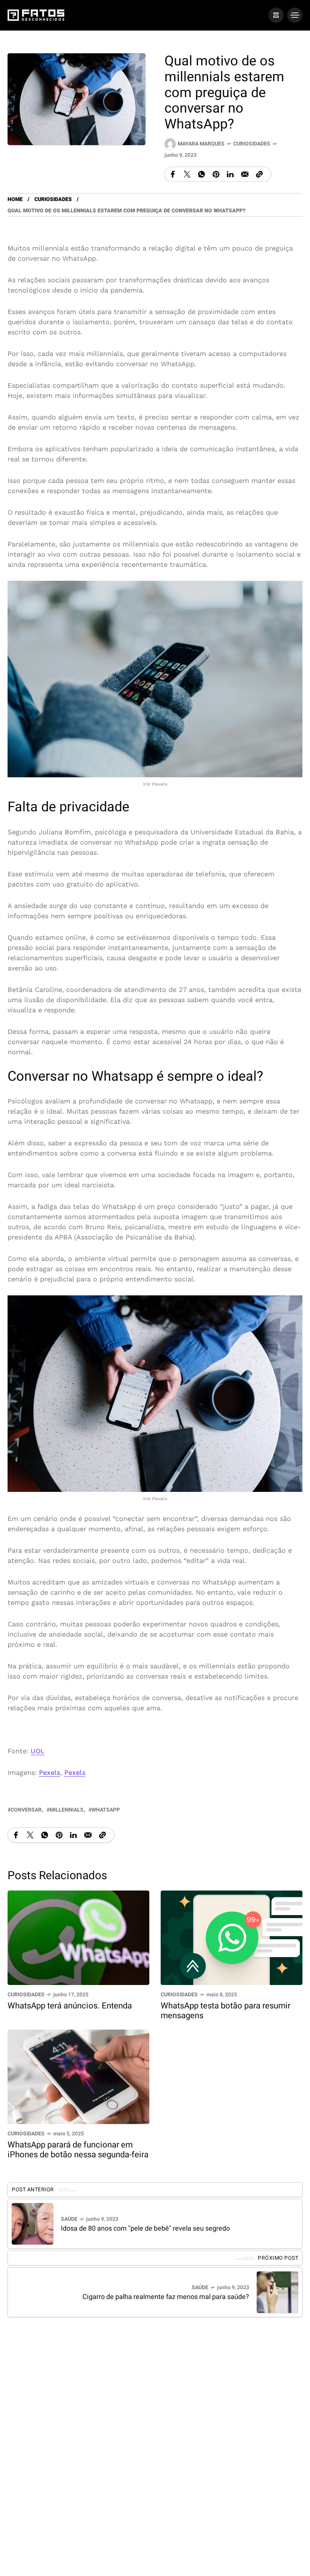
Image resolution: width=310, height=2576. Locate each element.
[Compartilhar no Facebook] (173, 174)
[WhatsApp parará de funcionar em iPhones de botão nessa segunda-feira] (78, 2076)
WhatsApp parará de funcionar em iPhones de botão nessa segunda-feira (78, 2150)
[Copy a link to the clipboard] (259, 174)
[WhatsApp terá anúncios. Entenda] (78, 1937)
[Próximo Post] (277, 2292)
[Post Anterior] (33, 2224)
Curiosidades (252, 144)
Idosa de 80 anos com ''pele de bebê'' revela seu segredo (145, 2229)
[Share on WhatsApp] (201, 174)
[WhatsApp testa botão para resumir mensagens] (232, 1937)
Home (15, 199)
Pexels (50, 1772)
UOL (38, 1751)
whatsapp (106, 1810)
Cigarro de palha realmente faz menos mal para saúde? (166, 2297)
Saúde (69, 2219)
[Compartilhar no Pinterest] (216, 174)
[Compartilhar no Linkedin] (230, 174)
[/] (276, 15)
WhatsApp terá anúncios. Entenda (70, 2006)
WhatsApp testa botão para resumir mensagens (226, 2011)
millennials (67, 1810)
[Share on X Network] (187, 174)
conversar (26, 1810)
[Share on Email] (245, 174)
